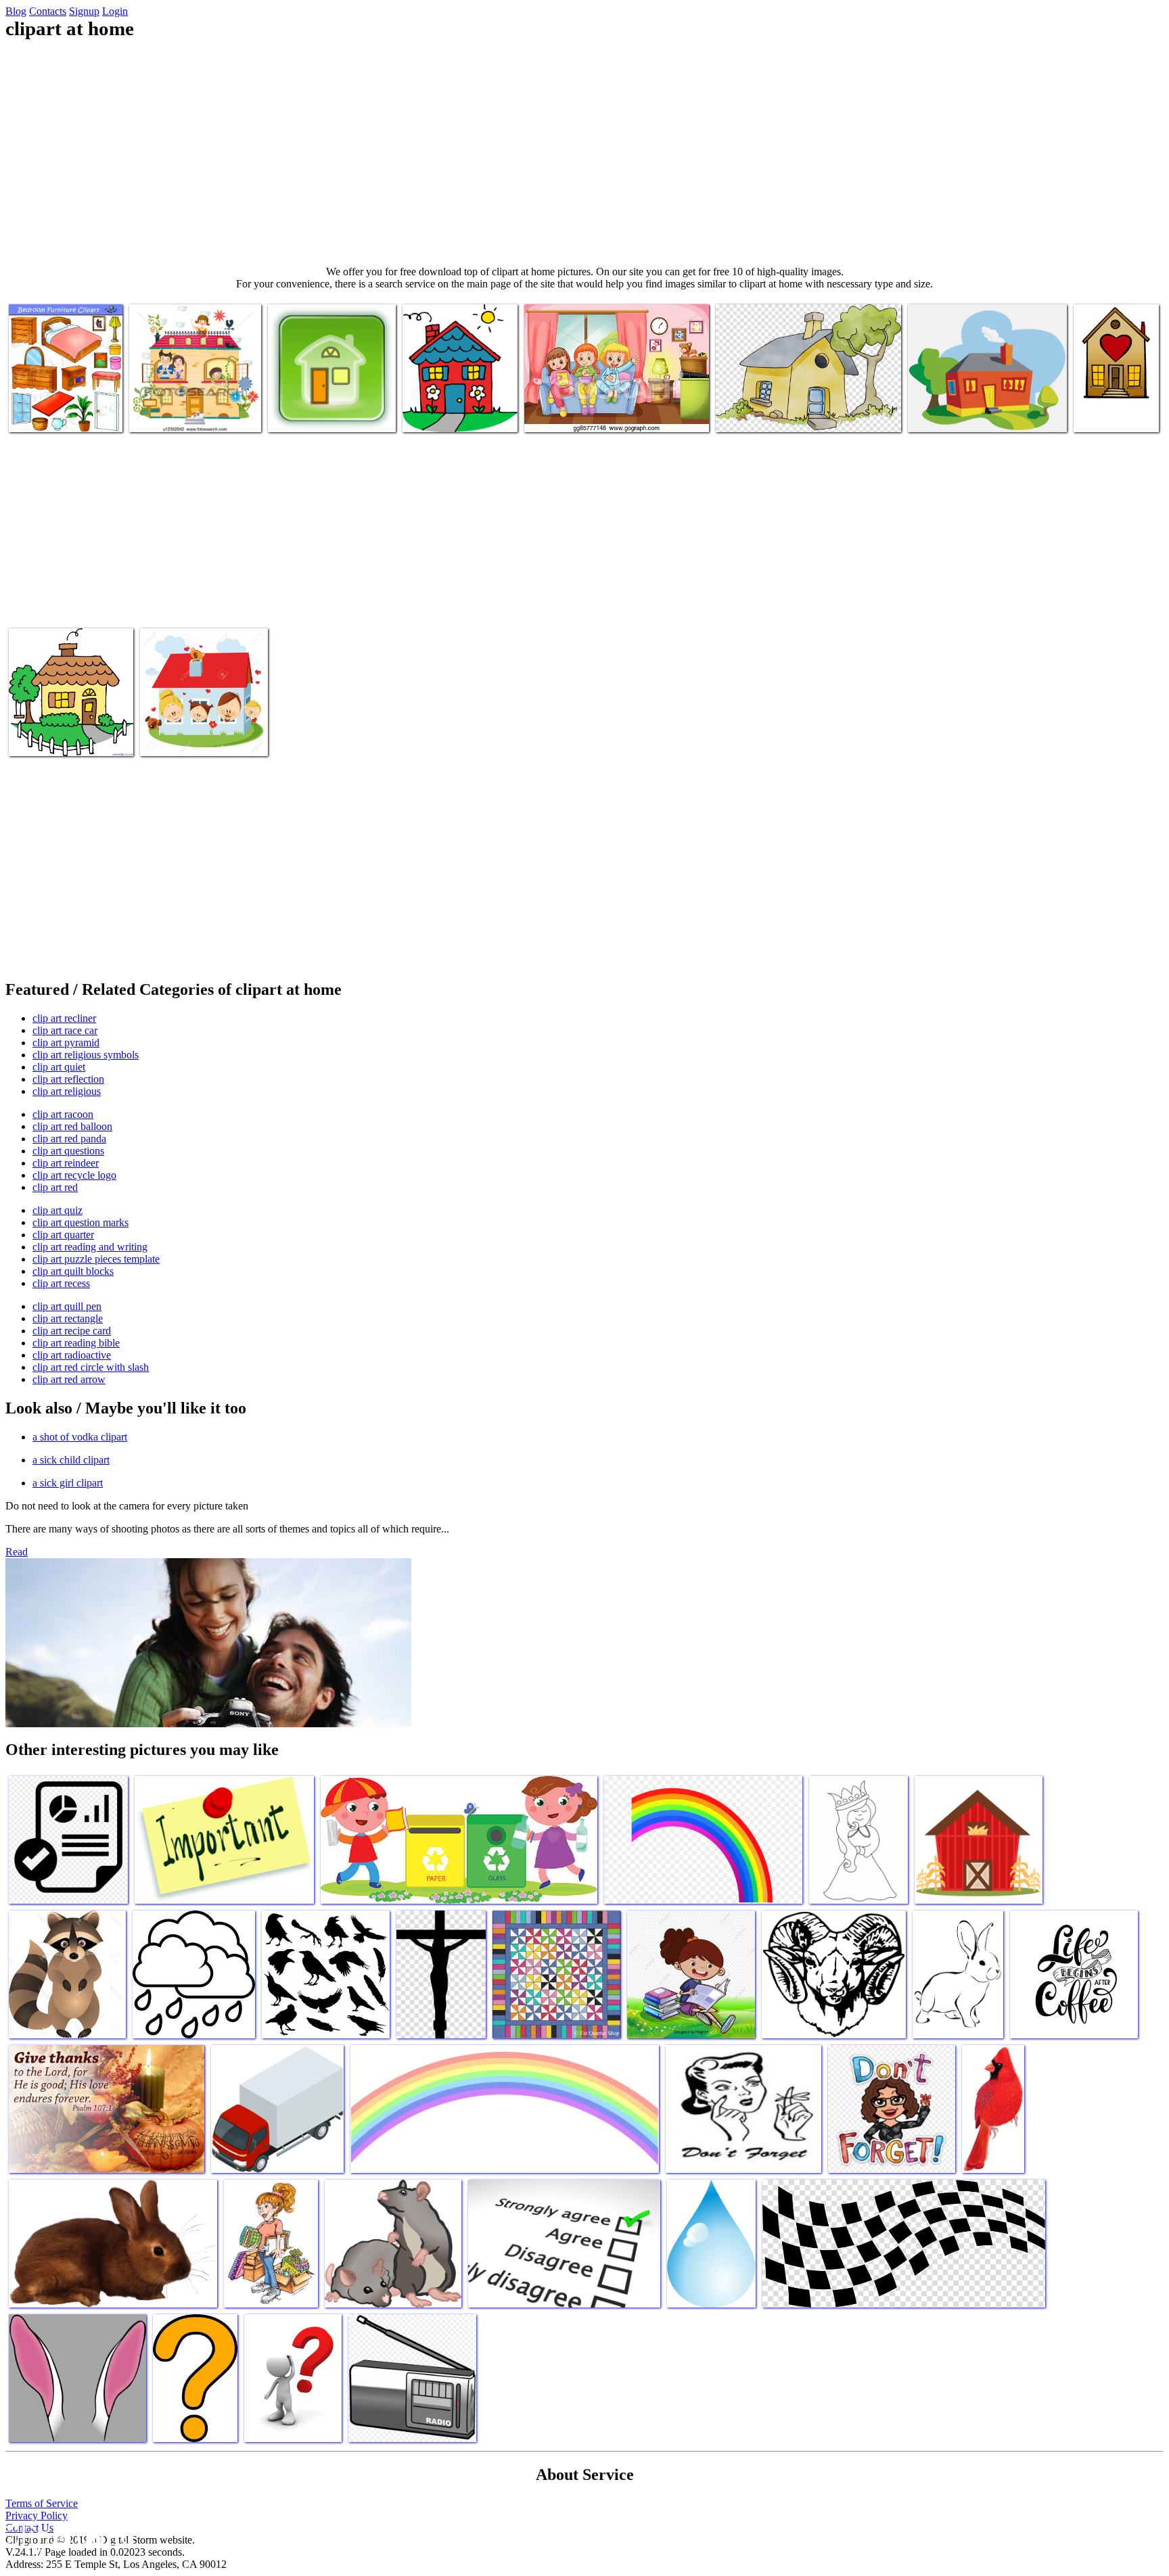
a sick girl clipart (68, 1483)
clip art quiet (59, 1067)
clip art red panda (69, 1139)
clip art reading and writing (90, 1247)
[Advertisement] (584, 153)
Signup (84, 11)
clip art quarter (63, 1235)
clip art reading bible (76, 1343)
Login (115, 11)
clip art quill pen (67, 1306)
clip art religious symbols (86, 1055)
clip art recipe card (72, 1331)
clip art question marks (81, 1222)
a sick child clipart (71, 1460)
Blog (16, 11)
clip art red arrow (69, 1379)
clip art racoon (63, 1114)
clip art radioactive (72, 1355)
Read (17, 1552)
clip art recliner (64, 1018)
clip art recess (61, 1283)
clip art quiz (58, 1210)
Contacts (48, 11)
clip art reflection (68, 1079)
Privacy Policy (37, 2515)
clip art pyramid (66, 1043)
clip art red (55, 1187)
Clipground (68, 2535)
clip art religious (67, 1091)
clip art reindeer (66, 1163)
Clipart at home (42, 414)
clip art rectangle (68, 1318)
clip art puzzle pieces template (96, 1259)
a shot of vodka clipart (80, 1437)
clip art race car (65, 1030)
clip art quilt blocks (73, 1271)
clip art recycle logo (74, 1175)
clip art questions (68, 1151)
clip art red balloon (72, 1126)
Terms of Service (42, 2503)
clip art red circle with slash (91, 1367)
